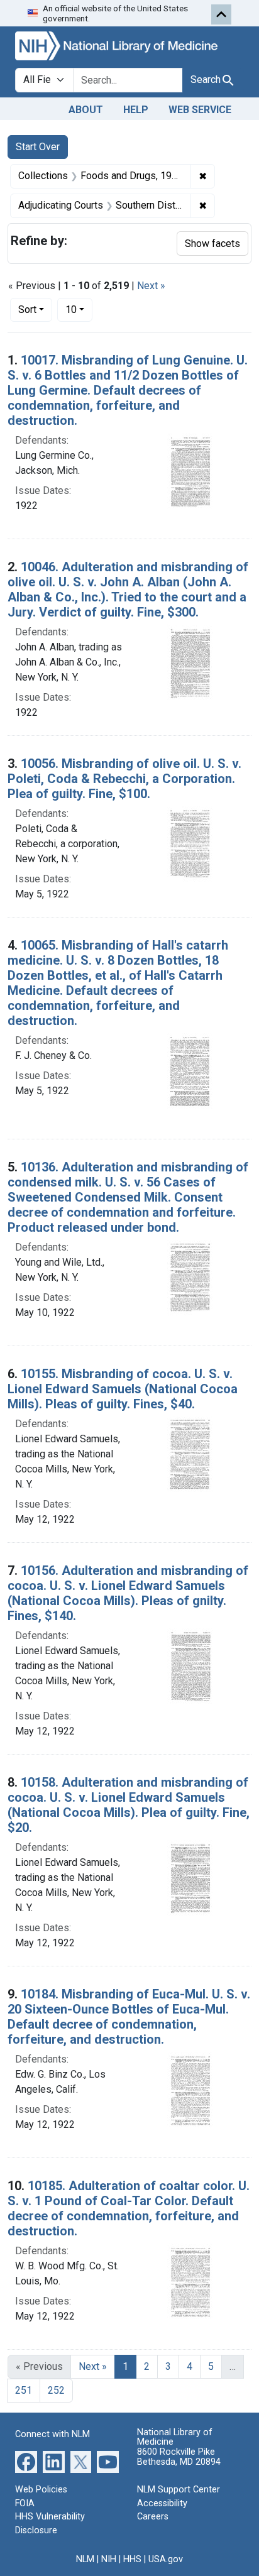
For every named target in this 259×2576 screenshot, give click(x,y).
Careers (153, 2517)
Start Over (38, 147)
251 (24, 2390)
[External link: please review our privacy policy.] (26, 2461)
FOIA (25, 2503)
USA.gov (166, 2559)
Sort (27, 310)
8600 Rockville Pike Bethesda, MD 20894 (179, 2457)
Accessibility (162, 2503)
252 (56, 2390)
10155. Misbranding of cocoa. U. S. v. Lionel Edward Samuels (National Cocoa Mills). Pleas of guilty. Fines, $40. (123, 1389)
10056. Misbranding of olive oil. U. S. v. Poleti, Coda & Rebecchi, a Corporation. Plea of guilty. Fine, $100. (124, 779)
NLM (85, 2559)
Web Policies (41, 2490)
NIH (109, 2559)
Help (136, 110)
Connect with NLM (52, 2434)
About (86, 110)
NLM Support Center (179, 2490)
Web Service (200, 110)
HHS (132, 2559)
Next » (151, 286)
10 (79, 309)
